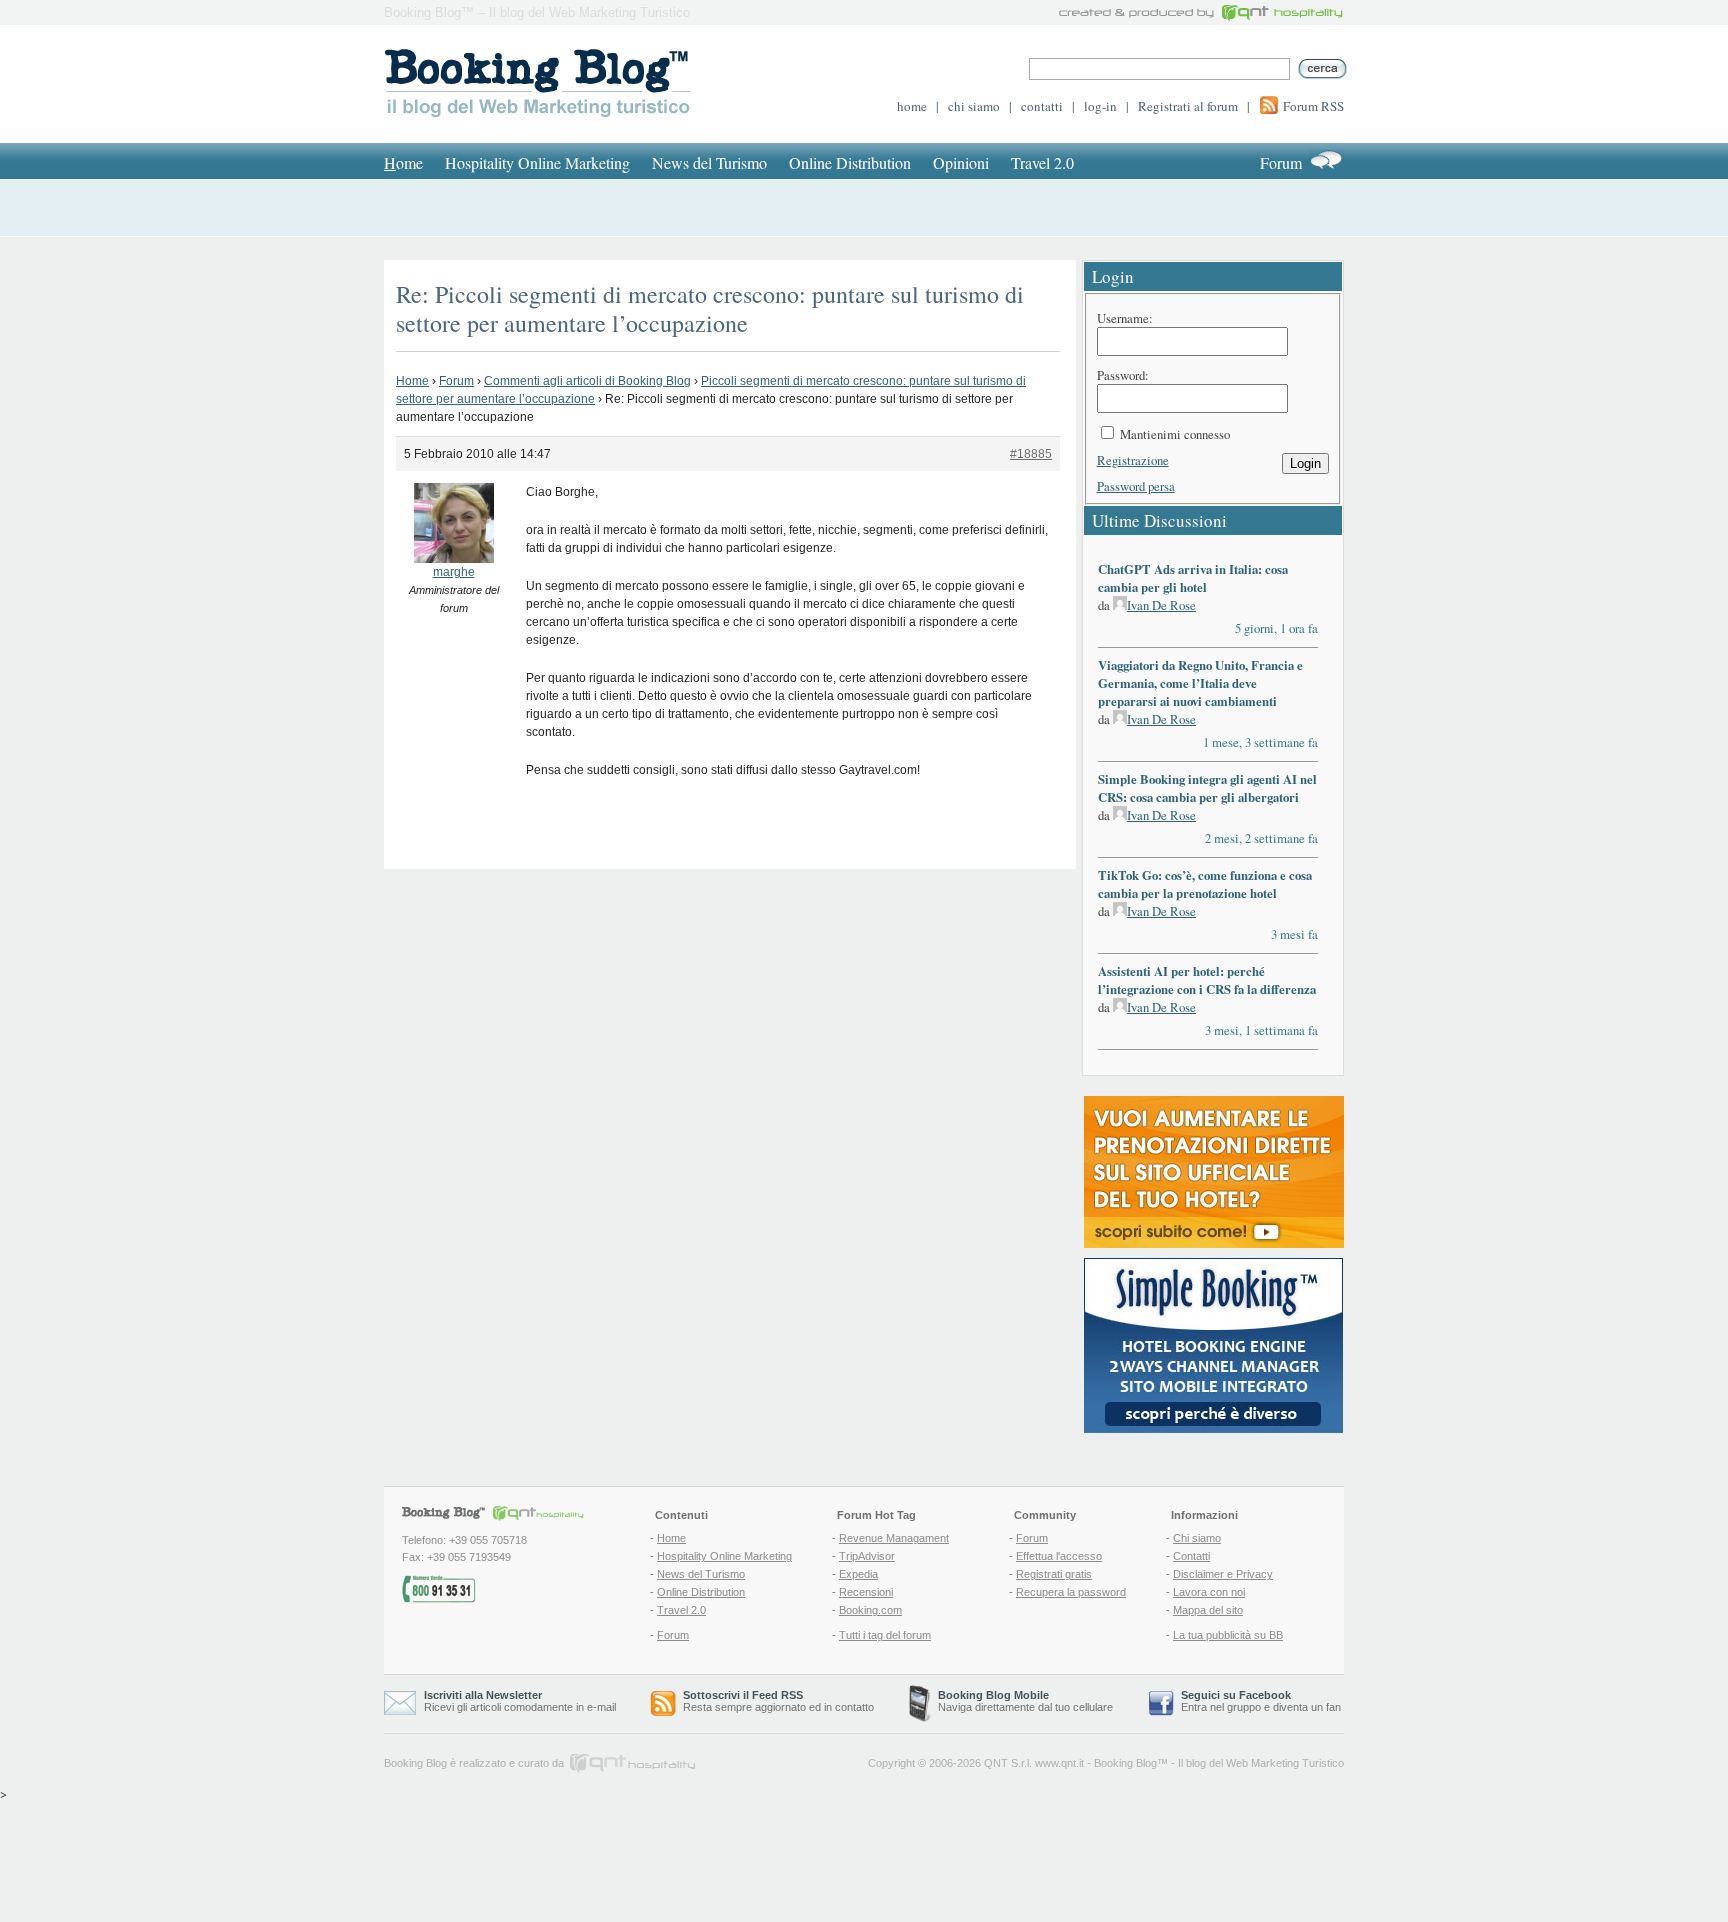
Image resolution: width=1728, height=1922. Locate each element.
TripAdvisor (867, 1556)
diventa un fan (1307, 1707)
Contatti (1191, 1556)
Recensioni (866, 1592)
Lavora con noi (1209, 1592)
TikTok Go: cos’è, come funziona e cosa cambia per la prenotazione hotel (1205, 884)
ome (403, 162)
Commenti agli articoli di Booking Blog (587, 381)
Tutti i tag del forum (885, 1635)
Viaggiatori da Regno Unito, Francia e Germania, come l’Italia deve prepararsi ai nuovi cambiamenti (1200, 683)
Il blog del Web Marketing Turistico (1261, 1763)
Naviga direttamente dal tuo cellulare (1025, 1701)
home (912, 106)
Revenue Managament (894, 1538)
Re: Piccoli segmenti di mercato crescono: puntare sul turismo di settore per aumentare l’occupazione (710, 308)
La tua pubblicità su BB (1228, 1635)
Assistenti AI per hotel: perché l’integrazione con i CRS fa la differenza (1207, 980)
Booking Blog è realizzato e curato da (474, 1763)
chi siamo (974, 106)
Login (1305, 463)
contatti (1042, 106)
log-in (1100, 106)
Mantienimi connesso (1175, 434)
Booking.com (870, 1610)
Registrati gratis (1054, 1574)
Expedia (858, 1574)
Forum (1281, 162)
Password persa (1136, 486)
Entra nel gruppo (1221, 1707)
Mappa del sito (1208, 1610)
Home (412, 381)
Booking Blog (1125, 1763)
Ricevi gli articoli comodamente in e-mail (520, 1701)
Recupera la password (1071, 1592)
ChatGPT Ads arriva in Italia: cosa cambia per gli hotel (1193, 578)
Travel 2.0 (1042, 162)
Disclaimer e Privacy (1223, 1574)
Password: (1123, 375)
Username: (1125, 318)
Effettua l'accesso (1059, 1556)
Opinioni (961, 162)
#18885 (1031, 454)
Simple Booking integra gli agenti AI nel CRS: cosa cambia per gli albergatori (1207, 788)
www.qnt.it (1059, 1763)
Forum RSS (1313, 106)
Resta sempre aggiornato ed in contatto (778, 1701)
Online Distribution (850, 162)
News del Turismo (709, 162)
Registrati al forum (1188, 106)
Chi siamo (1197, 1538)
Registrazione (1133, 460)
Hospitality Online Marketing (537, 162)
